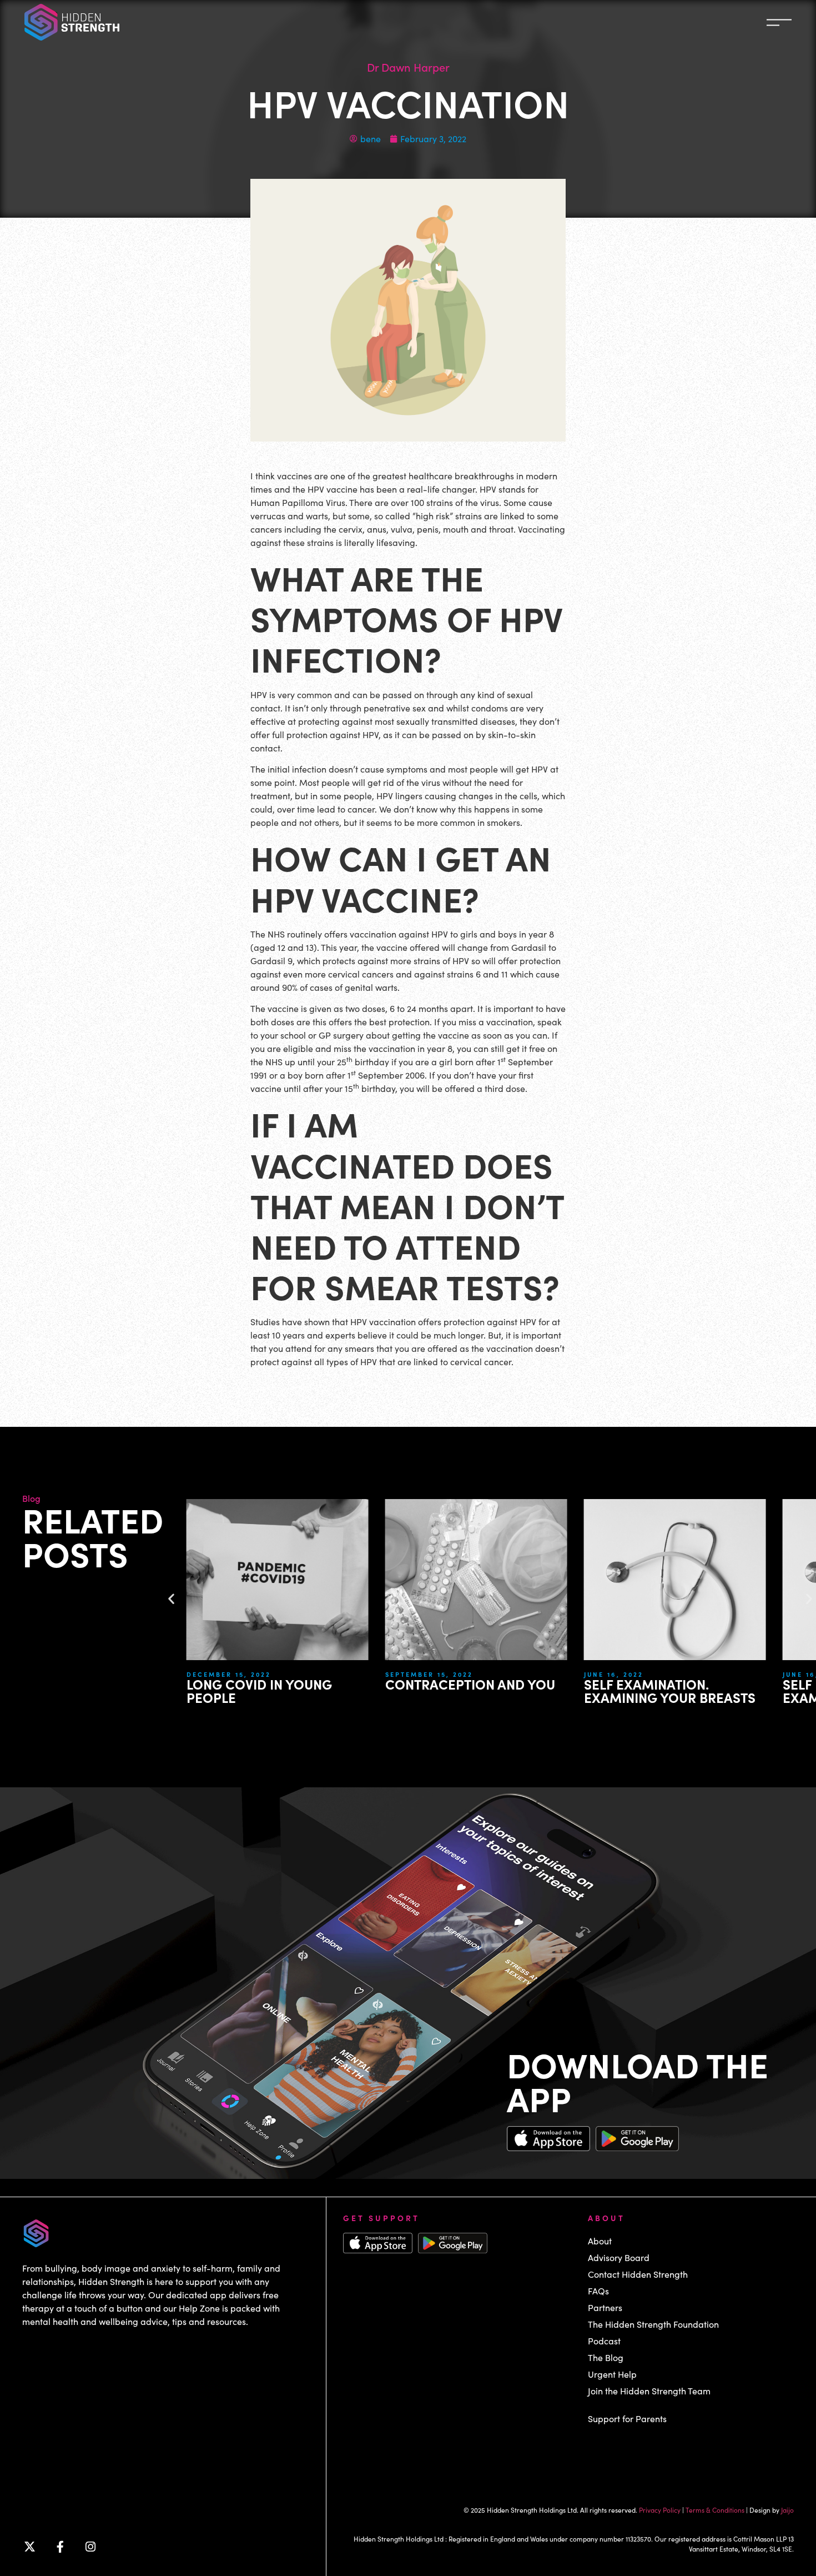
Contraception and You (470, 1684)
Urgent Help (612, 2374)
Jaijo (787, 2510)
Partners (605, 2307)
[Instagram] (90, 2547)
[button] (171, 1599)
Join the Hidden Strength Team (649, 2391)
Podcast (604, 2341)
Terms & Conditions (715, 2510)
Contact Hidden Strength (638, 2274)
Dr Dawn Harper (408, 67)
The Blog (606, 2357)
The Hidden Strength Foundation (653, 2324)
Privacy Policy (660, 2510)
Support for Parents (627, 2419)
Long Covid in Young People (259, 1690)
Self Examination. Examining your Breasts (670, 1690)
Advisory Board (619, 2257)
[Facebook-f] (60, 2547)
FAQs (598, 2291)
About (600, 2241)
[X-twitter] (29, 2547)
